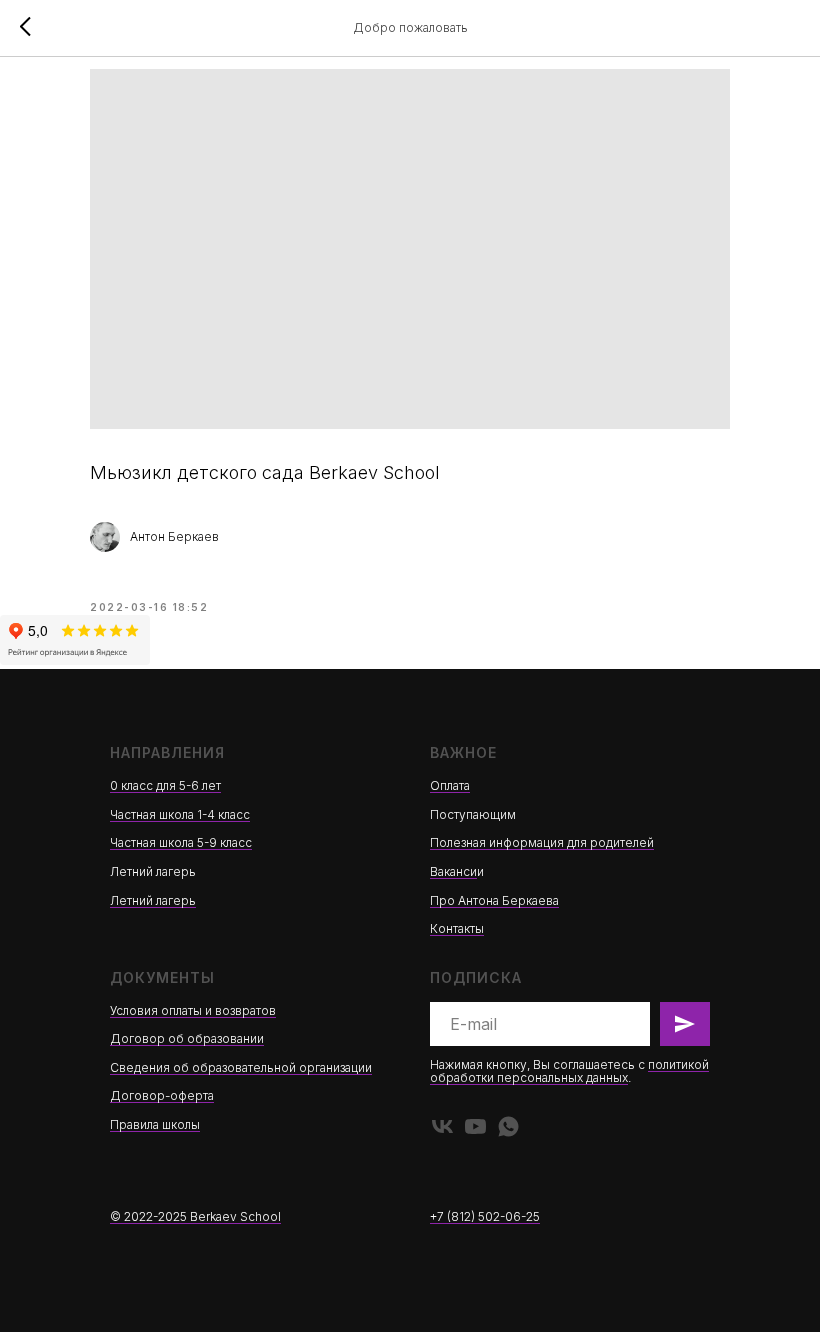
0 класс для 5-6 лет (165, 785)
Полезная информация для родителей (542, 842)
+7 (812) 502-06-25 (485, 1216)
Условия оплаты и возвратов (193, 1010)
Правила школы (155, 1124)
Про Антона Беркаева (494, 900)
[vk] (442, 1126)
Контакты (457, 928)
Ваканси (453, 871)
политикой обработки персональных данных (569, 1071)
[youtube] (475, 1126)
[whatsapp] (508, 1126)
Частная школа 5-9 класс (181, 842)
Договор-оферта (162, 1095)
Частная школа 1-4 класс (180, 814)
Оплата (450, 785)
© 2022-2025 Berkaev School (195, 1216)
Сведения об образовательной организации (241, 1067)
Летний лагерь (153, 900)
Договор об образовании (187, 1038)
